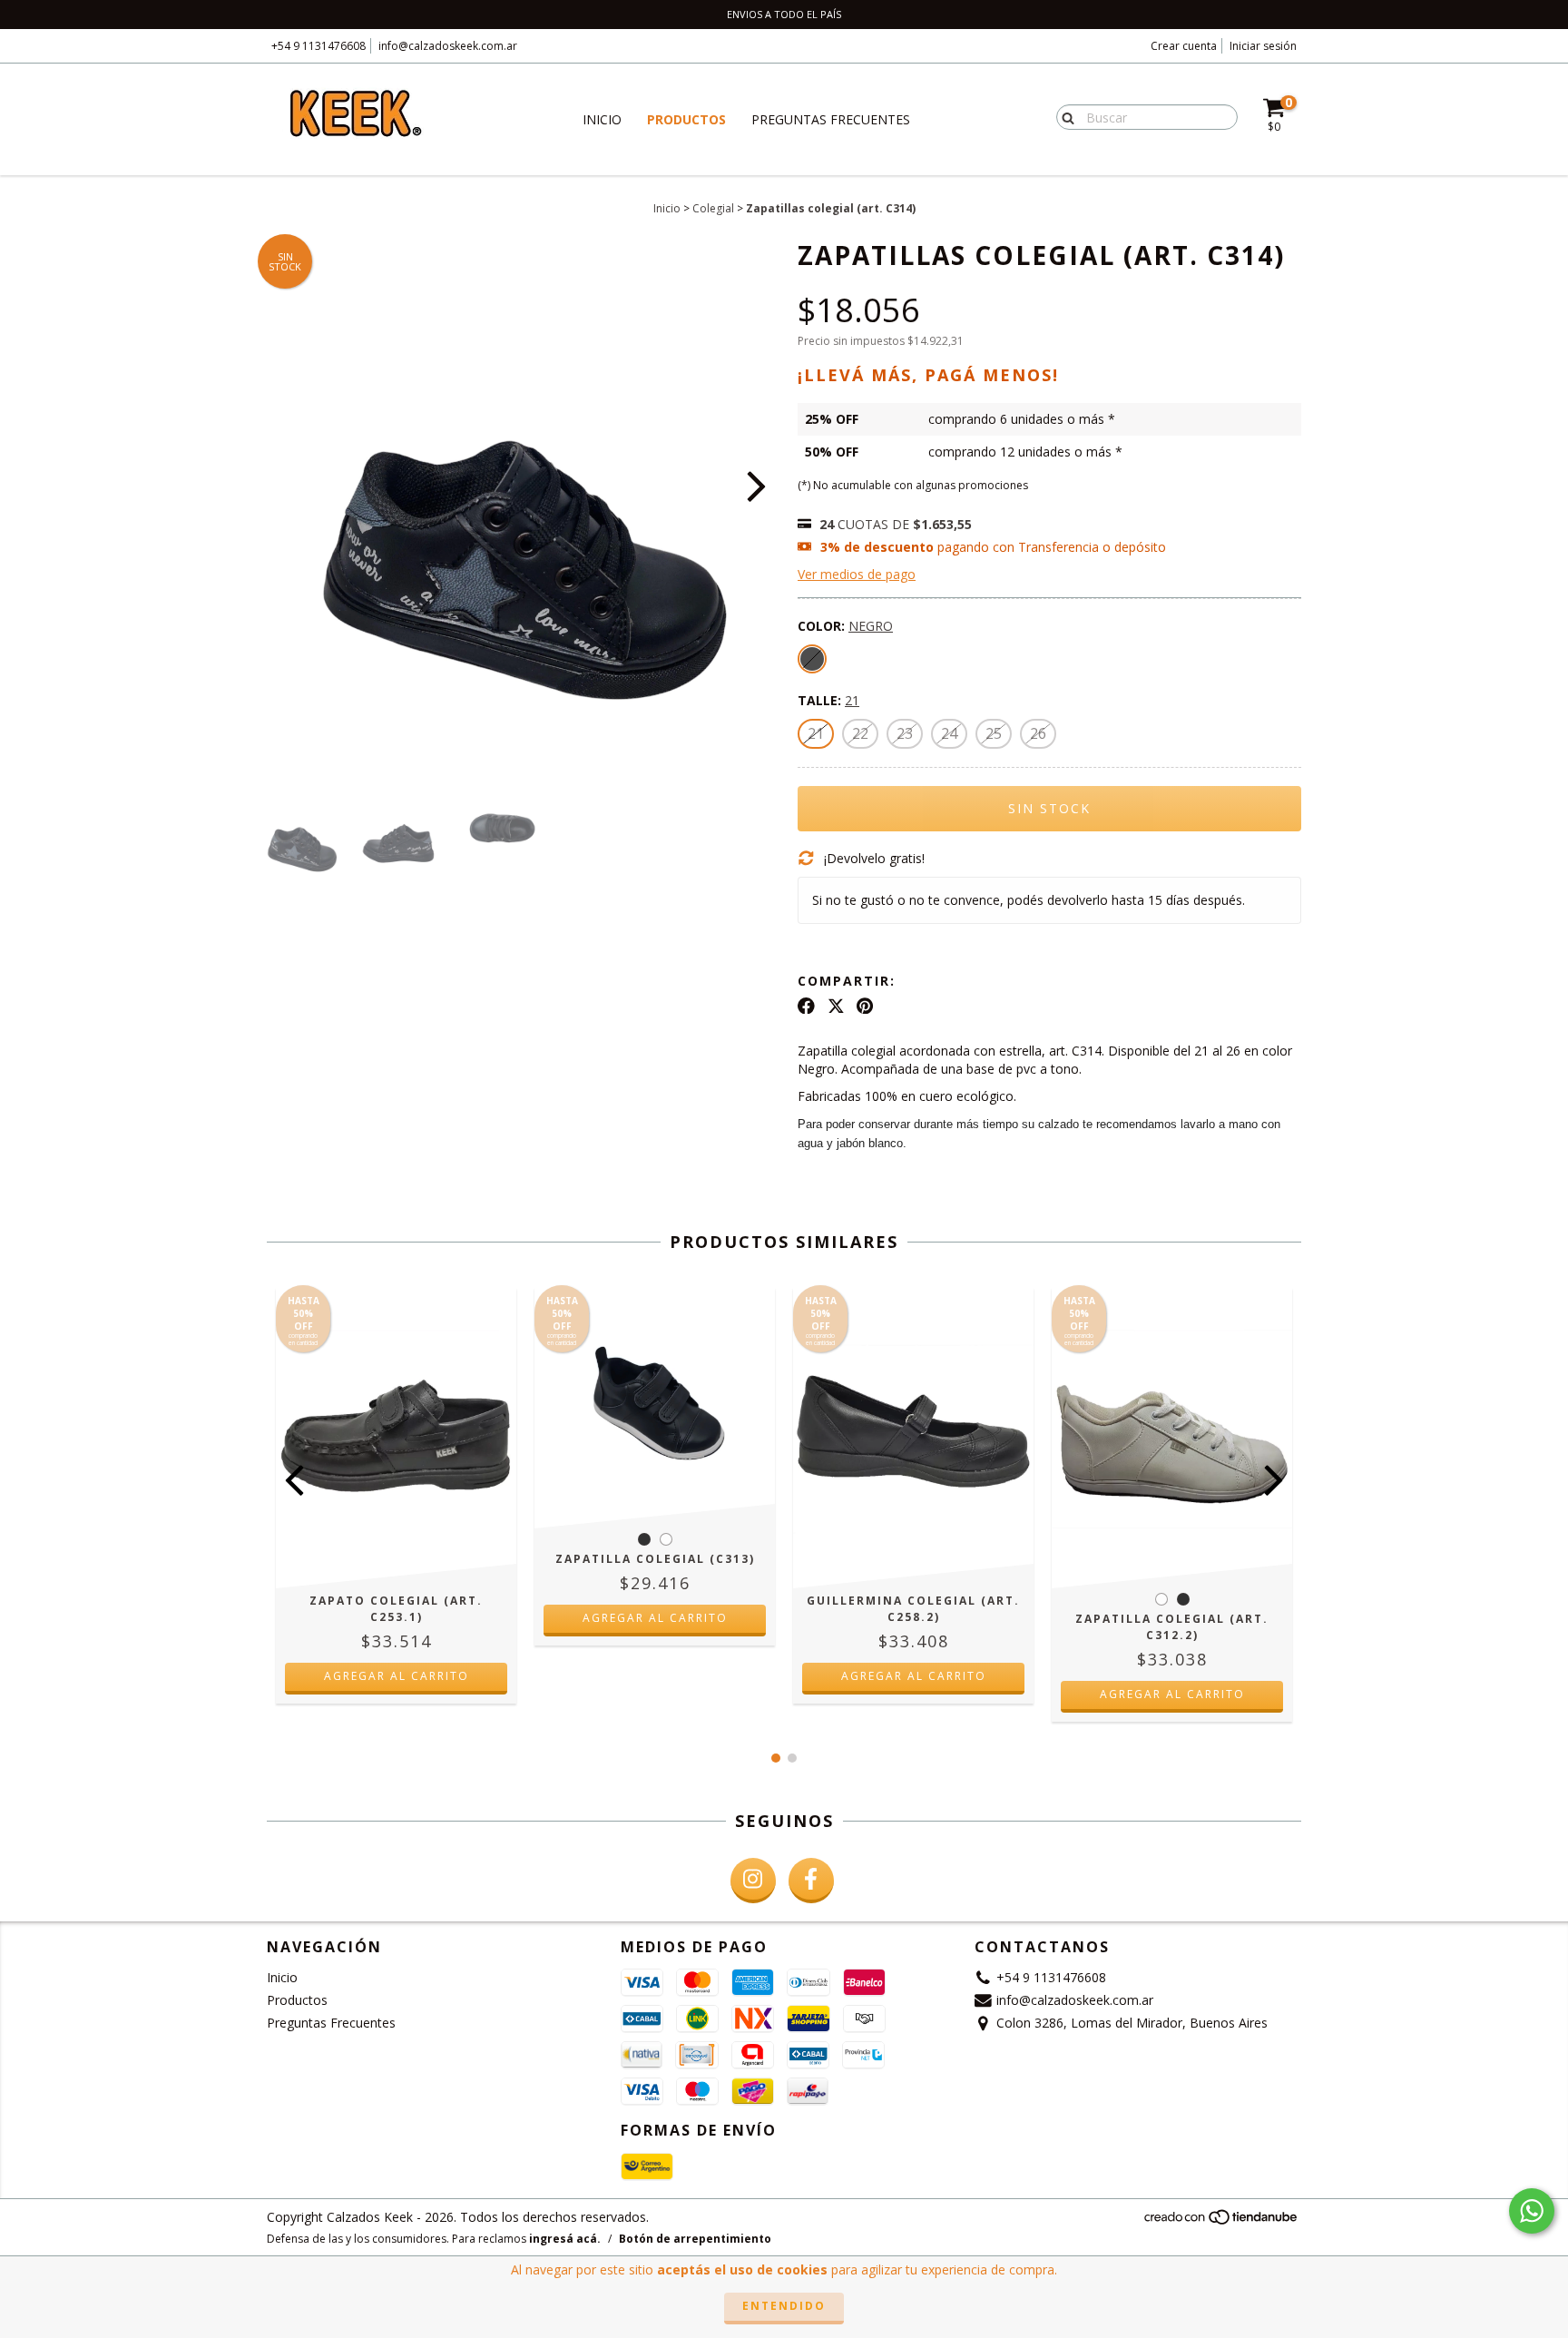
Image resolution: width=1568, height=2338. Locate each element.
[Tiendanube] (1222, 2221)
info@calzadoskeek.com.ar (448, 46)
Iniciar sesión (1263, 46)
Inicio (602, 119)
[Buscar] (1064, 116)
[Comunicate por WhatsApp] (1532, 2211)
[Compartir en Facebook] (806, 1006)
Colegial (713, 208)
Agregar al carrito (397, 1676)
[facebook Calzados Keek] (811, 1881)
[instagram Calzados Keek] (753, 1881)
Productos (686, 119)
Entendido (784, 2306)
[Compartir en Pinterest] (865, 1006)
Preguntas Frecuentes (831, 119)
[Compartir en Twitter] (836, 1006)
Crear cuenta (1184, 46)
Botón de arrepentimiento (695, 2239)
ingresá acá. (565, 2239)
